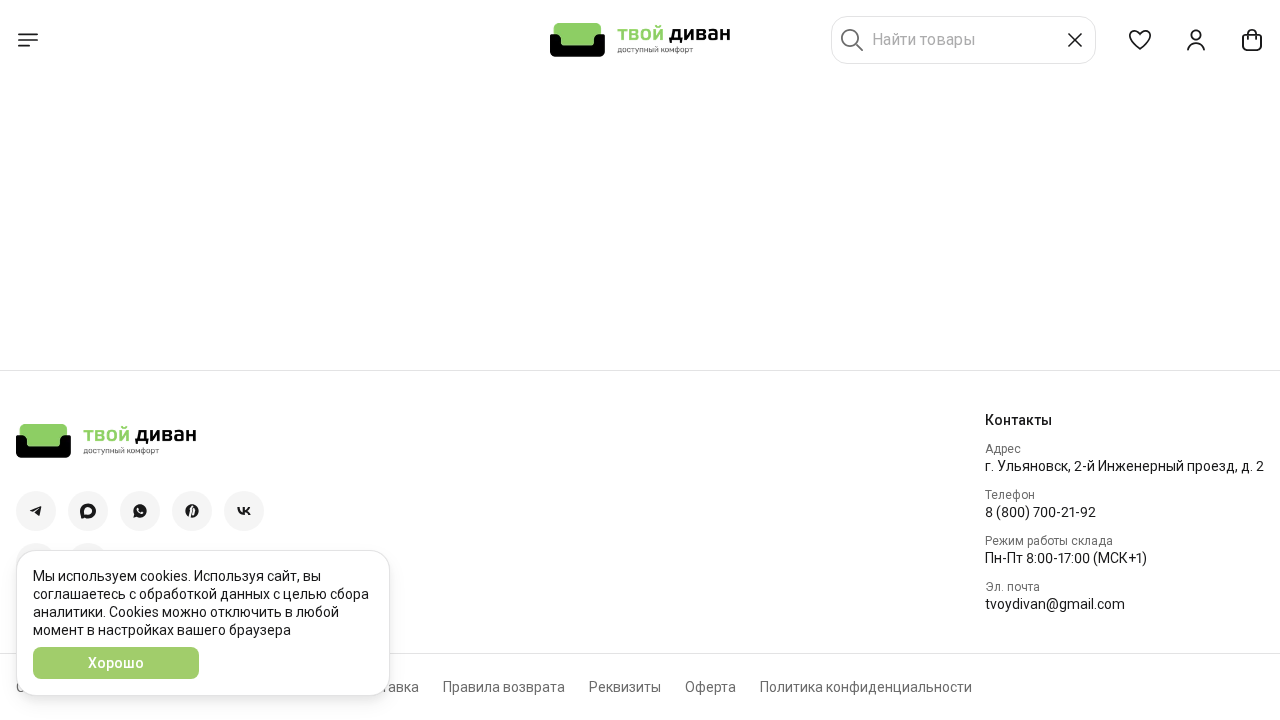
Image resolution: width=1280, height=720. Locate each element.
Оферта (710, 687)
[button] (1140, 40)
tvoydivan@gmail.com (1055, 604)
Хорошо (116, 663)
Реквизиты (625, 687)
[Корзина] (1252, 40)
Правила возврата (504, 687)
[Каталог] (28, 40)
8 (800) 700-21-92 (1040, 512)
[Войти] (1196, 40)
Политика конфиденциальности (866, 687)
